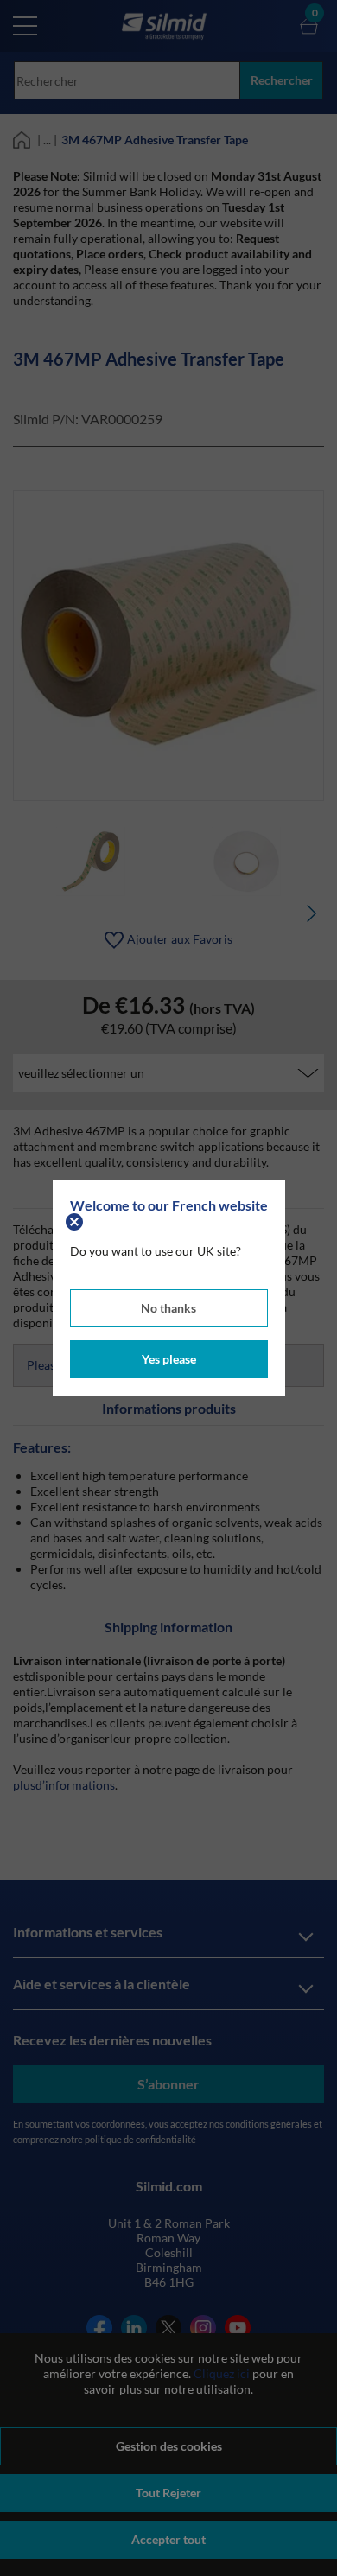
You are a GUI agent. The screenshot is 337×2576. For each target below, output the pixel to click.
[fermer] (76, 1221)
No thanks (168, 1308)
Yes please (169, 1359)
